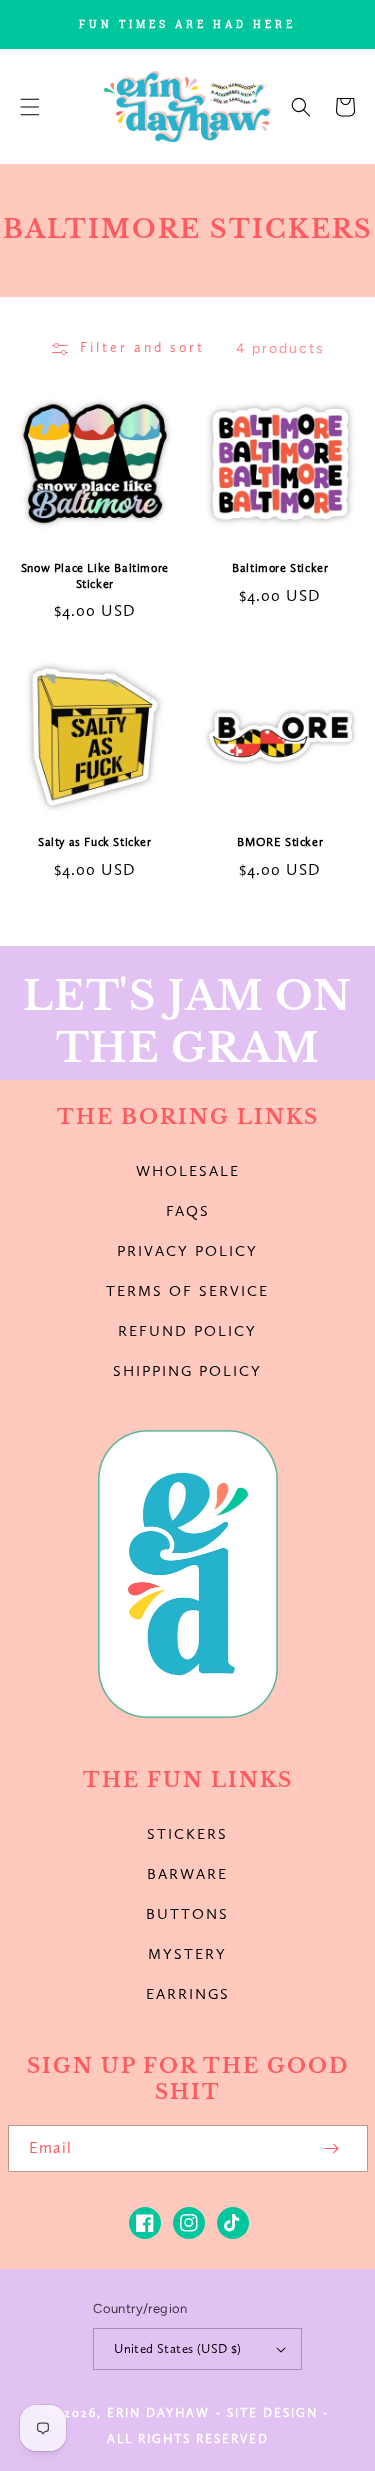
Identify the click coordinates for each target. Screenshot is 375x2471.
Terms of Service (187, 1291)
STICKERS (187, 1834)
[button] (30, 107)
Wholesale (188, 1171)
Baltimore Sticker (280, 568)
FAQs (188, 1211)
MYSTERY (187, 1954)
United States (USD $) (177, 2348)
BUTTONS (187, 1914)
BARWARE (187, 1874)
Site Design (272, 2412)
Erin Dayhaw (158, 2412)
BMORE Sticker (280, 842)
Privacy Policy (187, 1251)
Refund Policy (187, 1331)
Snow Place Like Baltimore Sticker (95, 576)
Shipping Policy (187, 1371)
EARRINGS (188, 1994)
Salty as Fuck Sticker (95, 842)
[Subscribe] (332, 2148)
